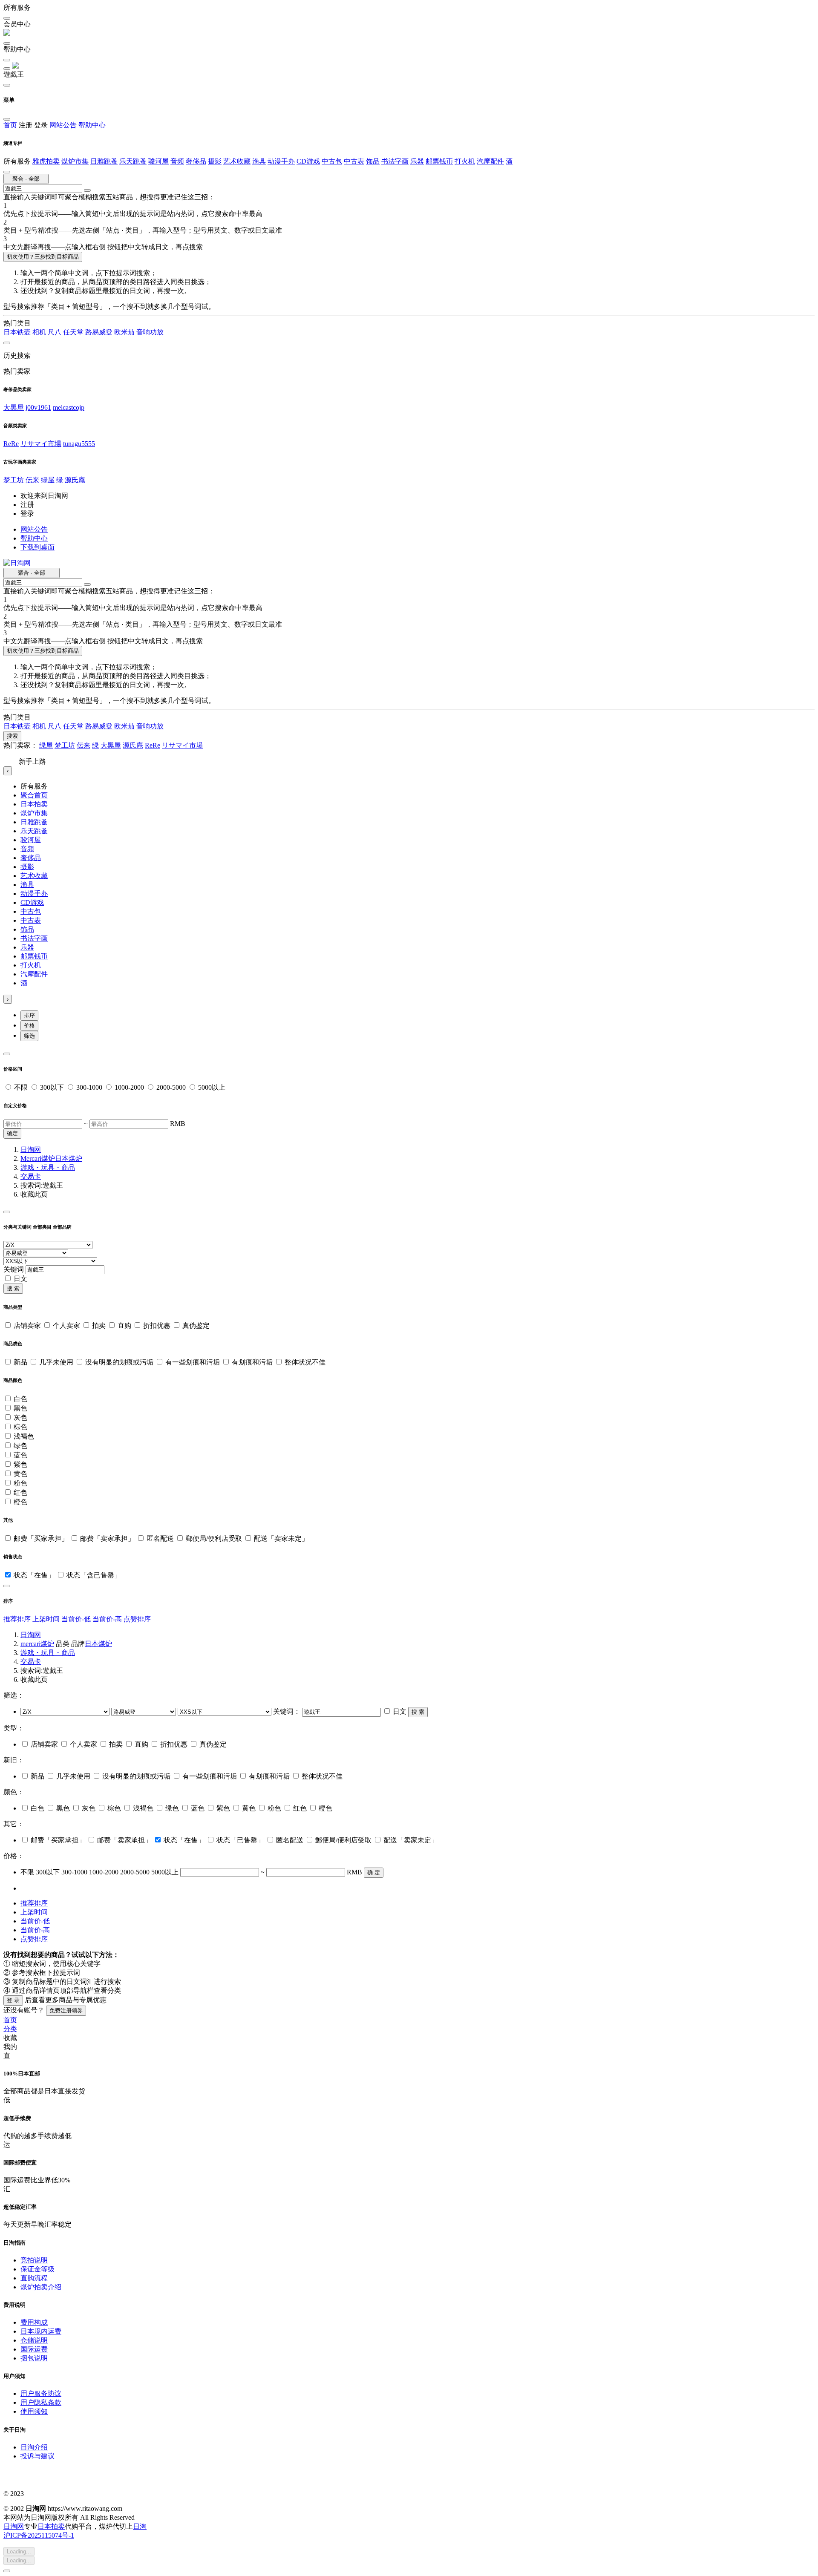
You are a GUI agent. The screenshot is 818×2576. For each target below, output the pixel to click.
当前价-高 (108, 1619)
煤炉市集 (75, 161)
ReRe (11, 444)
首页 (10, 125)
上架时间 (47, 1619)
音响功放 (150, 332)
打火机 (465, 161)
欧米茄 (124, 332)
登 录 (13, 2000)
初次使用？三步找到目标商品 (43, 257)
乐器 (417, 161)
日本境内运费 (41, 2331)
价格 (29, 1026)
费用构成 (34, 2322)
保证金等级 (37, 2269)
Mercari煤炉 (38, 1158)
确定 (12, 1133)
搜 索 (13, 1288)
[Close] (7, 1054)
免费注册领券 (66, 2010)
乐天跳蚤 (133, 161)
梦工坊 (14, 480)
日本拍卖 (34, 804)
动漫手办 (281, 161)
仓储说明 (34, 2340)
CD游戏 (308, 161)
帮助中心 (92, 125)
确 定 (374, 1872)
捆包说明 (34, 2358)
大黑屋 (14, 407)
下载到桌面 (37, 547)
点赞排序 (137, 1619)
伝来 (32, 480)
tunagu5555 (79, 444)
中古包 (332, 161)
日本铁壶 (17, 332)
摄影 (215, 161)
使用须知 (34, 2411)
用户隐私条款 (41, 2402)
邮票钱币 (439, 161)
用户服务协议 (41, 2393)
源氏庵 (75, 480)
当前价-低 (77, 1619)
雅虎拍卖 (46, 161)
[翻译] (87, 190)
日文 (20, 1279)
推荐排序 (18, 1619)
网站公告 (63, 125)
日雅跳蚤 (104, 161)
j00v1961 (38, 407)
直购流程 (34, 2278)
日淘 (140, 2526)
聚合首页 (34, 795)
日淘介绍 (34, 2447)
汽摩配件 (490, 161)
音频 (177, 161)
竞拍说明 (34, 2260)
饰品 (373, 161)
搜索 (12, 736)
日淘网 (31, 1150)
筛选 (29, 1036)
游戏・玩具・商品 (48, 1167)
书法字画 (395, 161)
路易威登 (100, 332)
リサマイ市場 (41, 444)
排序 (29, 1015)
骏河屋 (158, 161)
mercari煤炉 (37, 1644)
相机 (39, 332)
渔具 (259, 161)
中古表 (354, 161)
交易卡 (31, 1176)
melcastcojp (69, 407)
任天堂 (73, 332)
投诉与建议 (37, 2456)
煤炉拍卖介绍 (41, 2287)
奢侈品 (196, 161)
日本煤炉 (69, 1158)
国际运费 (34, 2349)
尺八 (55, 332)
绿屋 (48, 480)
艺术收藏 (237, 161)
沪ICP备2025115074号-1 (39, 2535)
